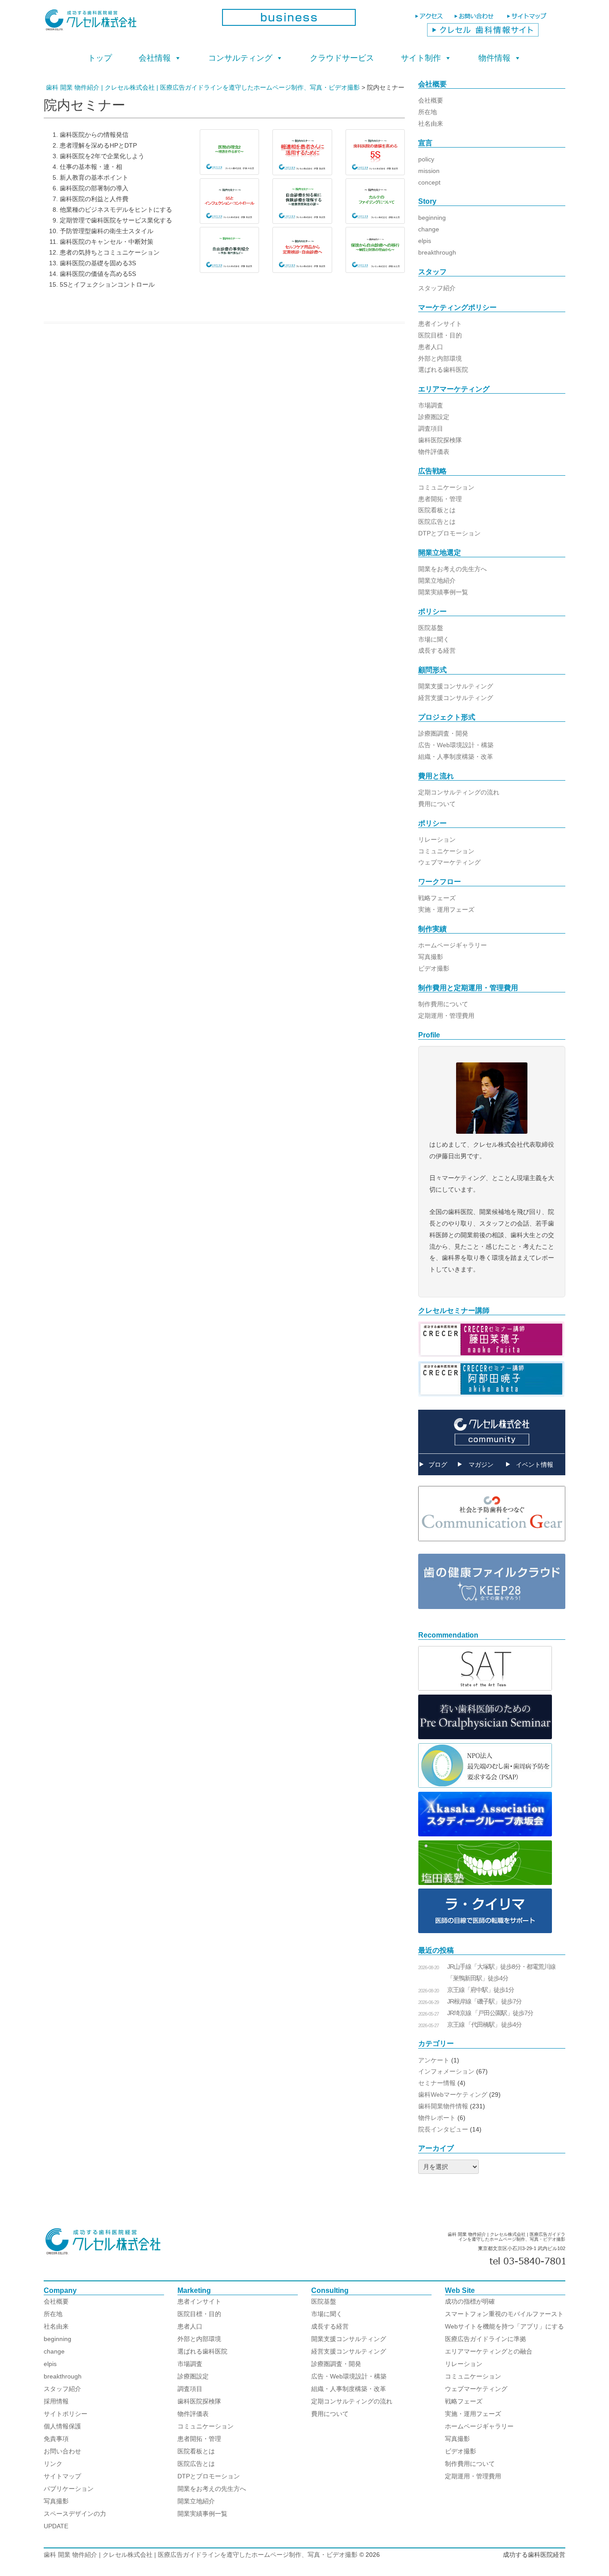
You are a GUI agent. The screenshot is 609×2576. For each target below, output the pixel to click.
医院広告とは (437, 522)
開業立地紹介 (437, 580)
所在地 (428, 112)
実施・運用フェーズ (446, 909)
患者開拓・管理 (440, 499)
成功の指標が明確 (470, 2301)
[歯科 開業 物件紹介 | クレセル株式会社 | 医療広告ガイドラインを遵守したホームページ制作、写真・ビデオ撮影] (126, 23)
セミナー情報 (437, 2083)
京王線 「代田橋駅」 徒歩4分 (484, 2025)
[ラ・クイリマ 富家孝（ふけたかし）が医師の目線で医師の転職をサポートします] (485, 1931)
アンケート (434, 2060)
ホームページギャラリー (453, 945)
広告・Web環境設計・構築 (456, 745)
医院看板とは (437, 510)
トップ (100, 58)
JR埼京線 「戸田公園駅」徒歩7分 (490, 2013)
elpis (425, 241)
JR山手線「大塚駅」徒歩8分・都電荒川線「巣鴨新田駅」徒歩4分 (501, 1972)
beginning (432, 218)
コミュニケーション (446, 487)
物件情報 (494, 58)
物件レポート (437, 2118)
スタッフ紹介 (437, 288)
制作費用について (443, 1004)
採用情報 (56, 2401)
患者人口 (431, 347)
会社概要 (431, 100)
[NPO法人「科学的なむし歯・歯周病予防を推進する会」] (485, 1786)
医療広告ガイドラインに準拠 (486, 2339)
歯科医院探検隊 (440, 440)
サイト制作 (421, 58)
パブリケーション (69, 2489)
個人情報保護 (62, 2426)
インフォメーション (446, 2071)
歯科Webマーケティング (453, 2095)
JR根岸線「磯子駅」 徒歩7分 (484, 2001)
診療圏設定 (434, 417)
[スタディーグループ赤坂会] (485, 1834)
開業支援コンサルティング (456, 686)
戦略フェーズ (437, 898)
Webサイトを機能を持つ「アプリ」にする (504, 2326)
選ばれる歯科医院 (443, 370)
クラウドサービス (342, 58)
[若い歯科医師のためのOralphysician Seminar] (485, 1737)
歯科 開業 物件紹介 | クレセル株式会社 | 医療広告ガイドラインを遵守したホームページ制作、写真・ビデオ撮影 (201, 2555)
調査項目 (431, 428)
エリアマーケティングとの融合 (489, 2351)
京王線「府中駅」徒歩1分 (481, 1990)
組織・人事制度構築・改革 (456, 757)
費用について (437, 804)
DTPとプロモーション (449, 533)
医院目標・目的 (440, 335)
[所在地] (430, 20)
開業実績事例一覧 (443, 592)
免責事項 (56, 2439)
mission (429, 171)
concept (429, 182)
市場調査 (431, 405)
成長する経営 (437, 650)
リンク (53, 2464)
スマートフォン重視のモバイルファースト (504, 2314)
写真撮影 (431, 957)
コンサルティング (240, 58)
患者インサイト (440, 324)
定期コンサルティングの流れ (459, 792)
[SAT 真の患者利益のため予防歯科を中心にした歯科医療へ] (485, 1688)
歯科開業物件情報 (443, 2106)
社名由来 (431, 123)
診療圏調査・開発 (443, 733)
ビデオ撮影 (434, 968)
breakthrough (437, 252)
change (429, 229)
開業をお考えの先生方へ (453, 569)
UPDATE (56, 2526)
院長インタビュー (443, 2129)
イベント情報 (535, 1465)
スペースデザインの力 (75, 2514)
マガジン (481, 1465)
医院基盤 (431, 628)
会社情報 (155, 58)
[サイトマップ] (528, 20)
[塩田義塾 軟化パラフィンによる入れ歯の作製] (485, 1883)
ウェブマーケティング (449, 862)
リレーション (437, 839)
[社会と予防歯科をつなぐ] (492, 1548)
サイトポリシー (66, 2414)
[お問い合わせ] (476, 20)
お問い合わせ (62, 2451)
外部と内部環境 (440, 358)
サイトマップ (62, 2476)
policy (426, 159)
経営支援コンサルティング (456, 698)
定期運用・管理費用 (446, 1016)
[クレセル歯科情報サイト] (483, 34)
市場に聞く (434, 639)
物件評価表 (434, 452)
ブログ (438, 1465)
